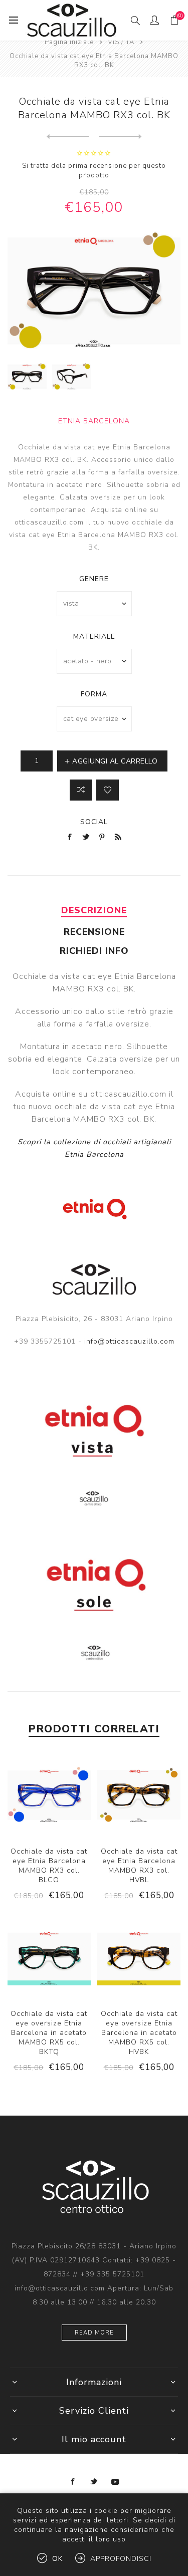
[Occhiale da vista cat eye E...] (121, 137)
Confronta (81, 790)
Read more (94, 2333)
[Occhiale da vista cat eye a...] (68, 137)
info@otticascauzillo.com (129, 1341)
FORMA (94, 694)
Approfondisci (121, 2559)
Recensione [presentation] (94, 932)
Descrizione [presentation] (94, 910)
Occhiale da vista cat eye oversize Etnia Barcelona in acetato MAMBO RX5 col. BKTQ (49, 2033)
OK (57, 2559)
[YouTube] (115, 2482)
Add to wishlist (108, 790)
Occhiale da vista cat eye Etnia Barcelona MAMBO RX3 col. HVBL (139, 1866)
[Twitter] (94, 2482)
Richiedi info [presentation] (94, 951)
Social (94, 822)
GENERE (94, 579)
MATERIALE (94, 636)
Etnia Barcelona (94, 421)
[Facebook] (73, 2482)
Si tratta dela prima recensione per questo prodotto (94, 171)
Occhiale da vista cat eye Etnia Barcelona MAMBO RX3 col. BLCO (49, 1866)
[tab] (94, 910)
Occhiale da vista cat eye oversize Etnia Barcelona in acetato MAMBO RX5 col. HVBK (139, 2033)
